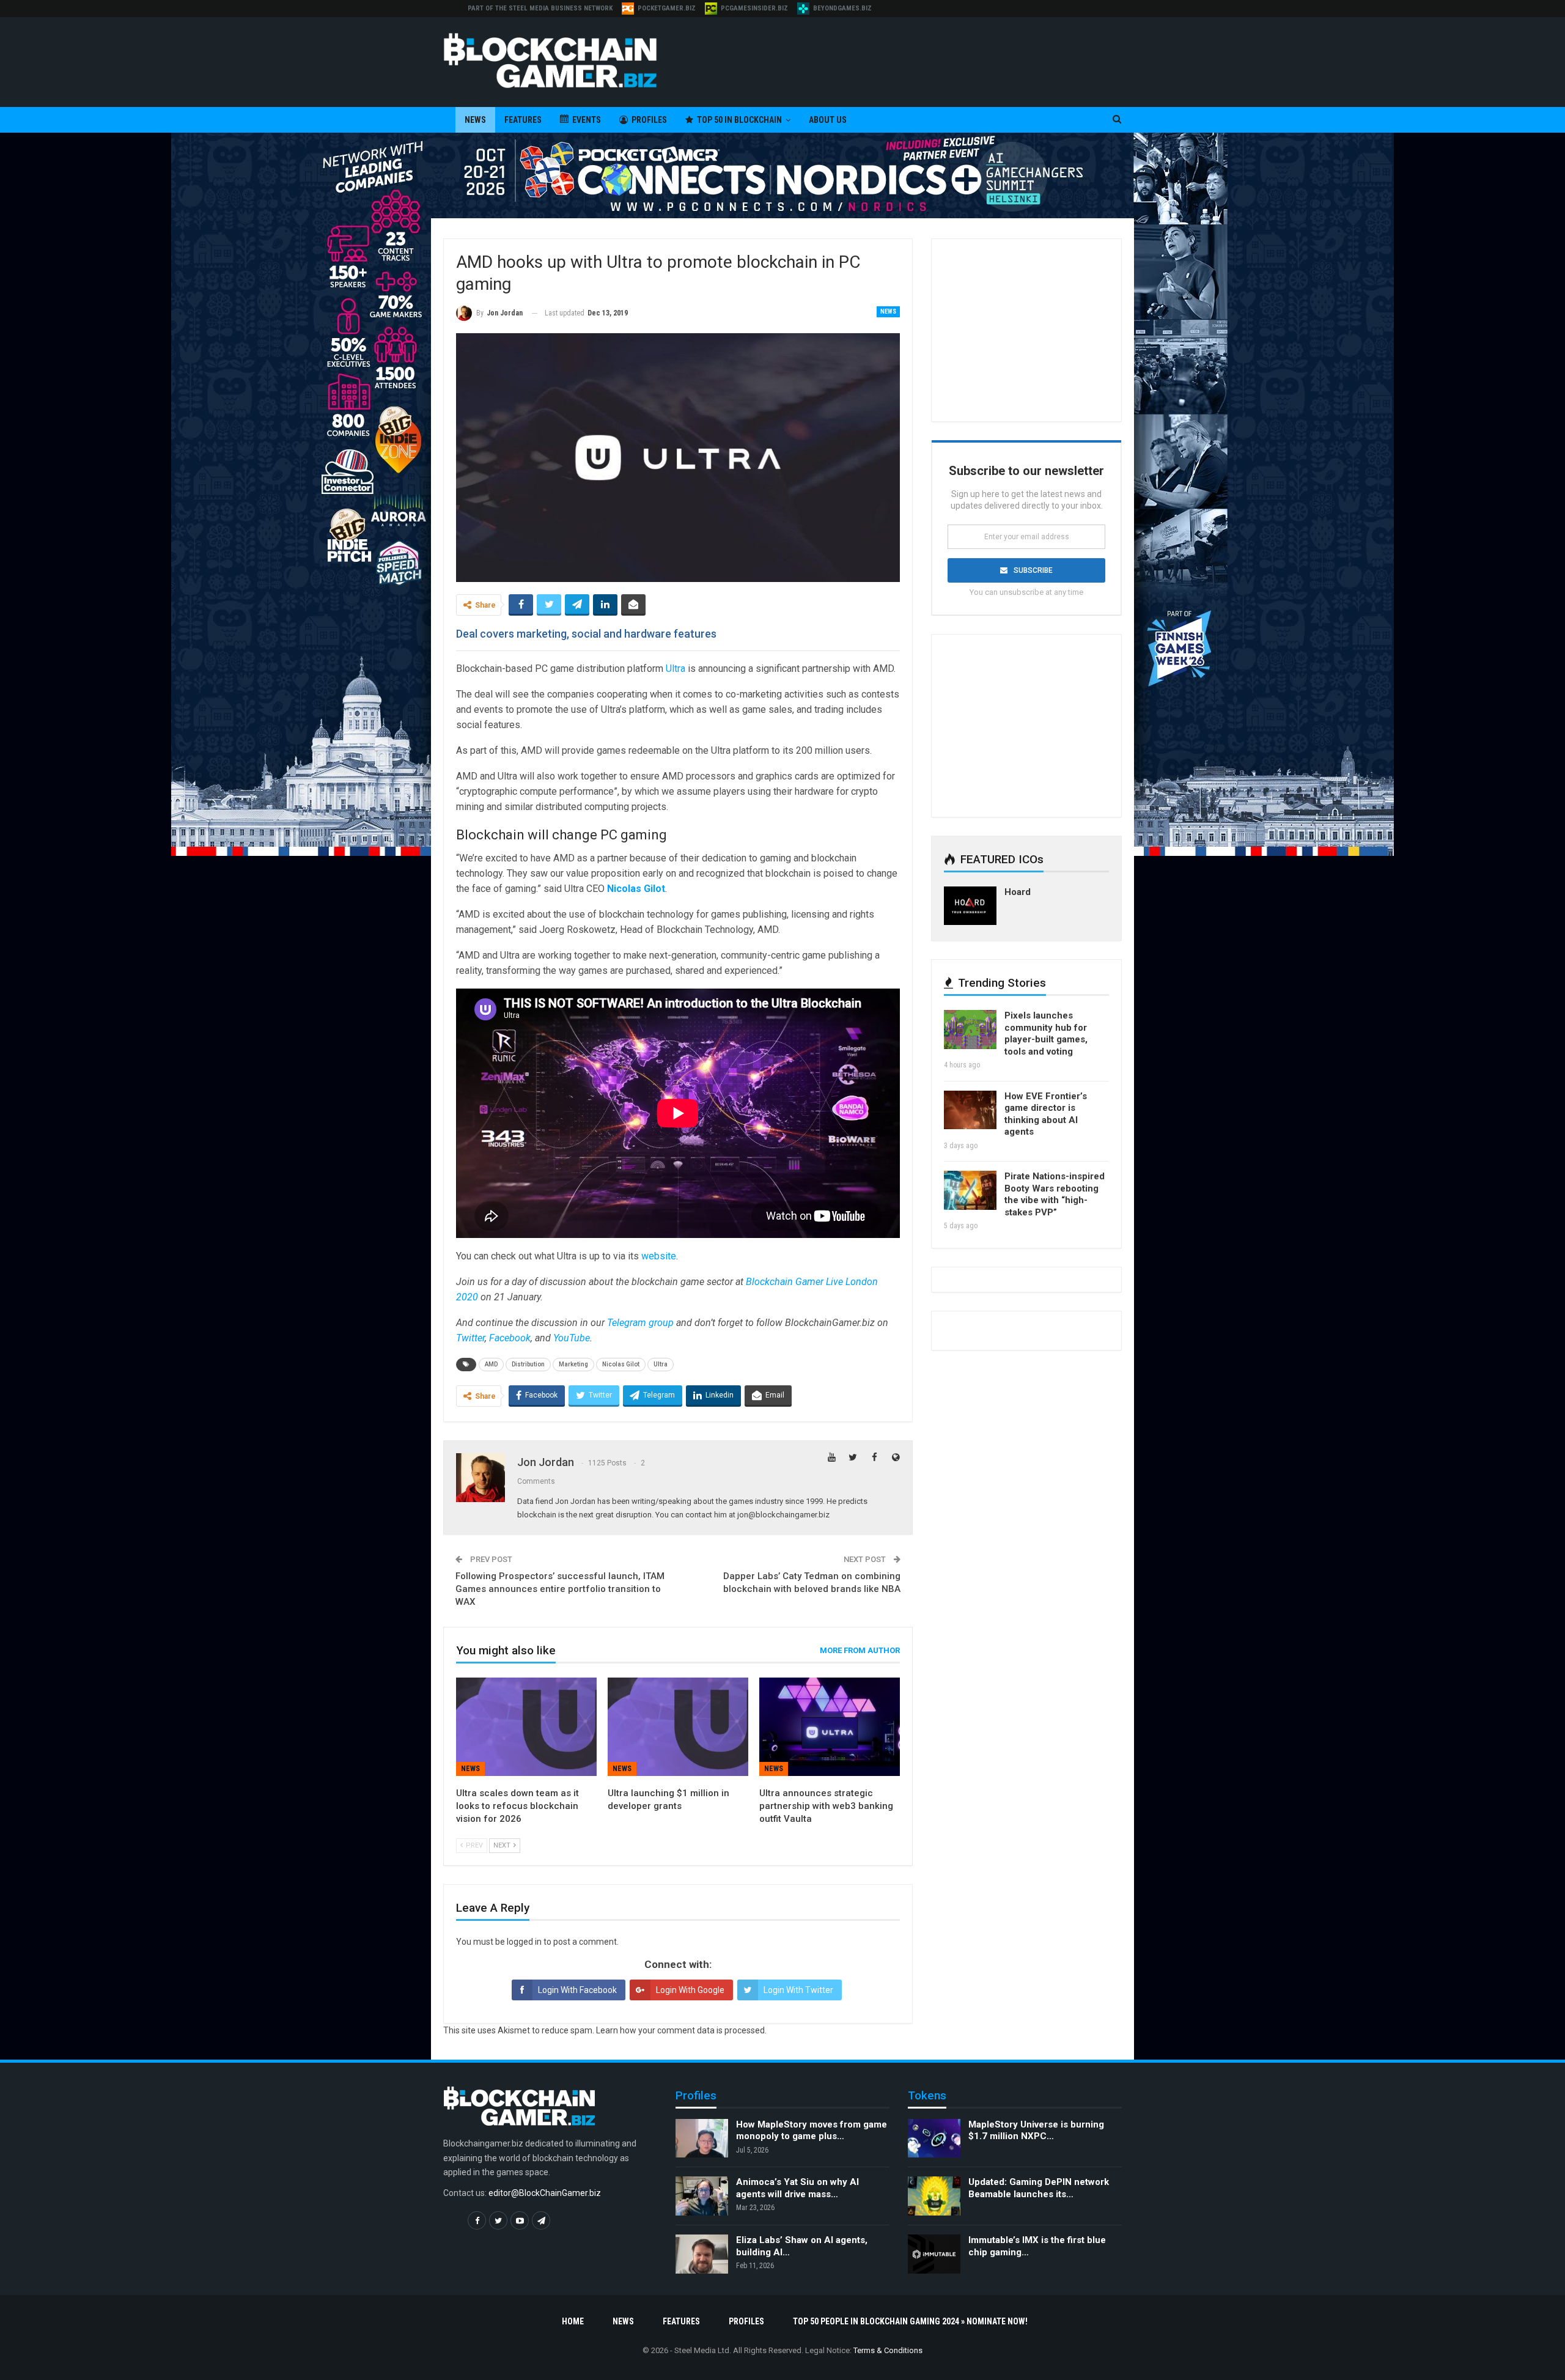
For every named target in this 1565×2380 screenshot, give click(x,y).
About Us (828, 120)
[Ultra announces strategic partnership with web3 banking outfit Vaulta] (830, 1727)
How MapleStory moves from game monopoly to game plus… (812, 2131)
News (475, 120)
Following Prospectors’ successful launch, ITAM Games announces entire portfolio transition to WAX (560, 1589)
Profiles (649, 120)
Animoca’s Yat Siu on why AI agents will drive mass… (797, 2188)
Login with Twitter (798, 1990)
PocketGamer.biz (667, 8)
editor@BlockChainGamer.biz (545, 2193)
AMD (491, 1364)
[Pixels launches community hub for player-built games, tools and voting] (970, 1030)
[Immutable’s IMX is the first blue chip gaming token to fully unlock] (934, 2254)
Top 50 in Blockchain (739, 120)
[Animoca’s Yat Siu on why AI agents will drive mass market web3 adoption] (702, 2196)
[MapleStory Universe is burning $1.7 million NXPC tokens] (934, 2139)
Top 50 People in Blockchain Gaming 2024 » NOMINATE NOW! (910, 2321)
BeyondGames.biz (842, 8)
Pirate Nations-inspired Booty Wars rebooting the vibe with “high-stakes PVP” (1055, 1194)
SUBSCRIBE (1033, 570)
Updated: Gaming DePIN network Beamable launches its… (1039, 2188)
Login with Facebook (577, 1990)
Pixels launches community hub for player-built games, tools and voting (1046, 1033)
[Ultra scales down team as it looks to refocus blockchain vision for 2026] (526, 1727)
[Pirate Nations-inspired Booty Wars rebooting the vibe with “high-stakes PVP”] (970, 1190)
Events (587, 120)
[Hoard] (970, 906)
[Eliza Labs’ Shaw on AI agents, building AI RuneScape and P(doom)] (702, 2254)
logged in (524, 1942)
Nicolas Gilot (621, 1364)
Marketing (573, 1364)
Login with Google (690, 1990)
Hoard (1018, 892)
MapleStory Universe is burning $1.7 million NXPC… (1036, 2131)
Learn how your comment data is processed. (681, 2030)
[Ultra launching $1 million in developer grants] (678, 1727)
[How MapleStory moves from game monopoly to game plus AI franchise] (702, 2139)
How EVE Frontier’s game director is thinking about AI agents (1046, 1114)
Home (573, 2321)
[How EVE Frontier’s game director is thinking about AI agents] (970, 1110)
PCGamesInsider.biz (754, 8)
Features (523, 120)
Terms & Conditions (888, 2350)
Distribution (528, 1364)
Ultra (676, 669)
